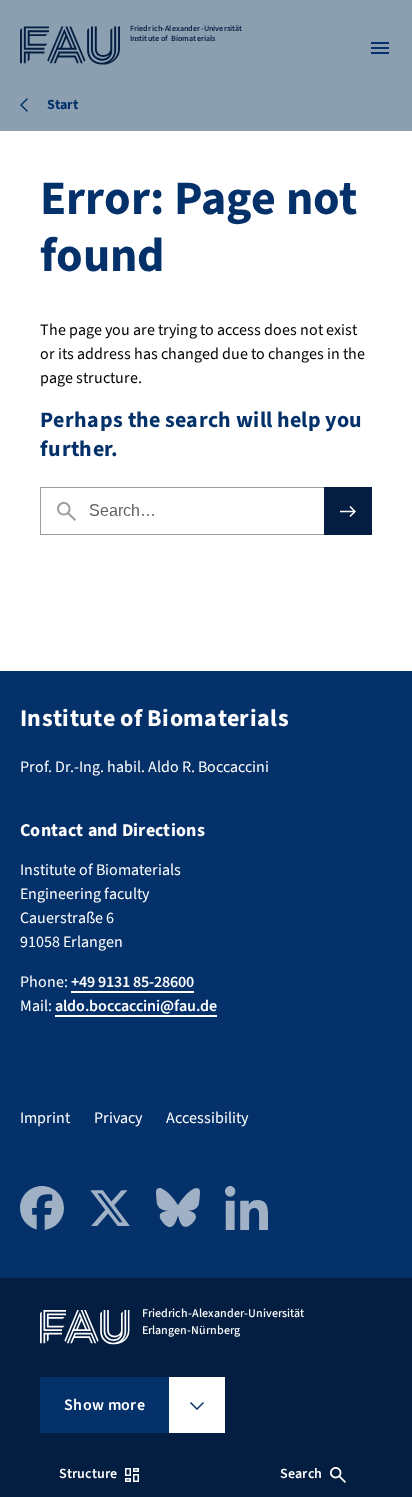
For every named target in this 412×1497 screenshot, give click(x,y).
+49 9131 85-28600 (132, 982)
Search (301, 1474)
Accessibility (207, 1118)
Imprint (45, 1118)
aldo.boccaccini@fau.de (136, 1006)
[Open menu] (380, 48)
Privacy (118, 1118)
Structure (88, 1474)
